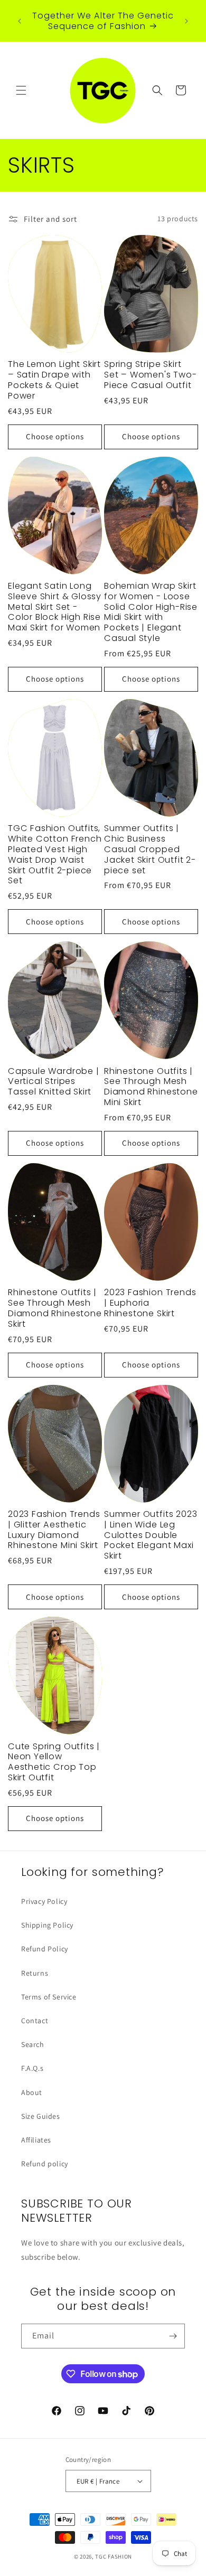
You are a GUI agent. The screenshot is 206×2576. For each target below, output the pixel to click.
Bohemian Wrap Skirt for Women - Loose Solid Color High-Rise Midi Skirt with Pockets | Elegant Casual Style (151, 612)
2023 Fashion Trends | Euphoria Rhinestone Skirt (150, 1303)
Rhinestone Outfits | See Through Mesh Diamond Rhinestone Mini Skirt (151, 1087)
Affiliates (36, 2140)
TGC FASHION (114, 2556)
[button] (21, 90)
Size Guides (41, 2116)
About (32, 2092)
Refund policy (45, 2164)
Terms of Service (49, 1997)
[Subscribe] (173, 2336)
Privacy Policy (44, 1901)
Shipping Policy (47, 1925)
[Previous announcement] (20, 21)
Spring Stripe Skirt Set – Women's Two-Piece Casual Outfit (151, 375)
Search (33, 2044)
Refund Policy (45, 1949)
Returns (35, 1973)
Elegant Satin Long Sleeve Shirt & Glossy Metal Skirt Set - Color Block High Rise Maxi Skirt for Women (55, 607)
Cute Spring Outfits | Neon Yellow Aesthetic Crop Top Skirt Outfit (54, 1762)
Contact (35, 2021)
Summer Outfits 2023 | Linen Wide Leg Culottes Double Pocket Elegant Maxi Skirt (151, 1535)
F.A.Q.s (32, 2068)
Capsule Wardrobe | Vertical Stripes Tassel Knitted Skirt (54, 1082)
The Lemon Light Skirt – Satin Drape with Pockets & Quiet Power (54, 380)
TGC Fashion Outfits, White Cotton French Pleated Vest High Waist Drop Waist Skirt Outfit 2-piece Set (55, 855)
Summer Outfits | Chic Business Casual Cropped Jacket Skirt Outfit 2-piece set (150, 849)
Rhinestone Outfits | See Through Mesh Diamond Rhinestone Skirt (55, 1308)
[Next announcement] (186, 21)
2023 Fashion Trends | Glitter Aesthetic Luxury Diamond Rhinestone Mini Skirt (54, 1530)
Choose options (55, 436)
